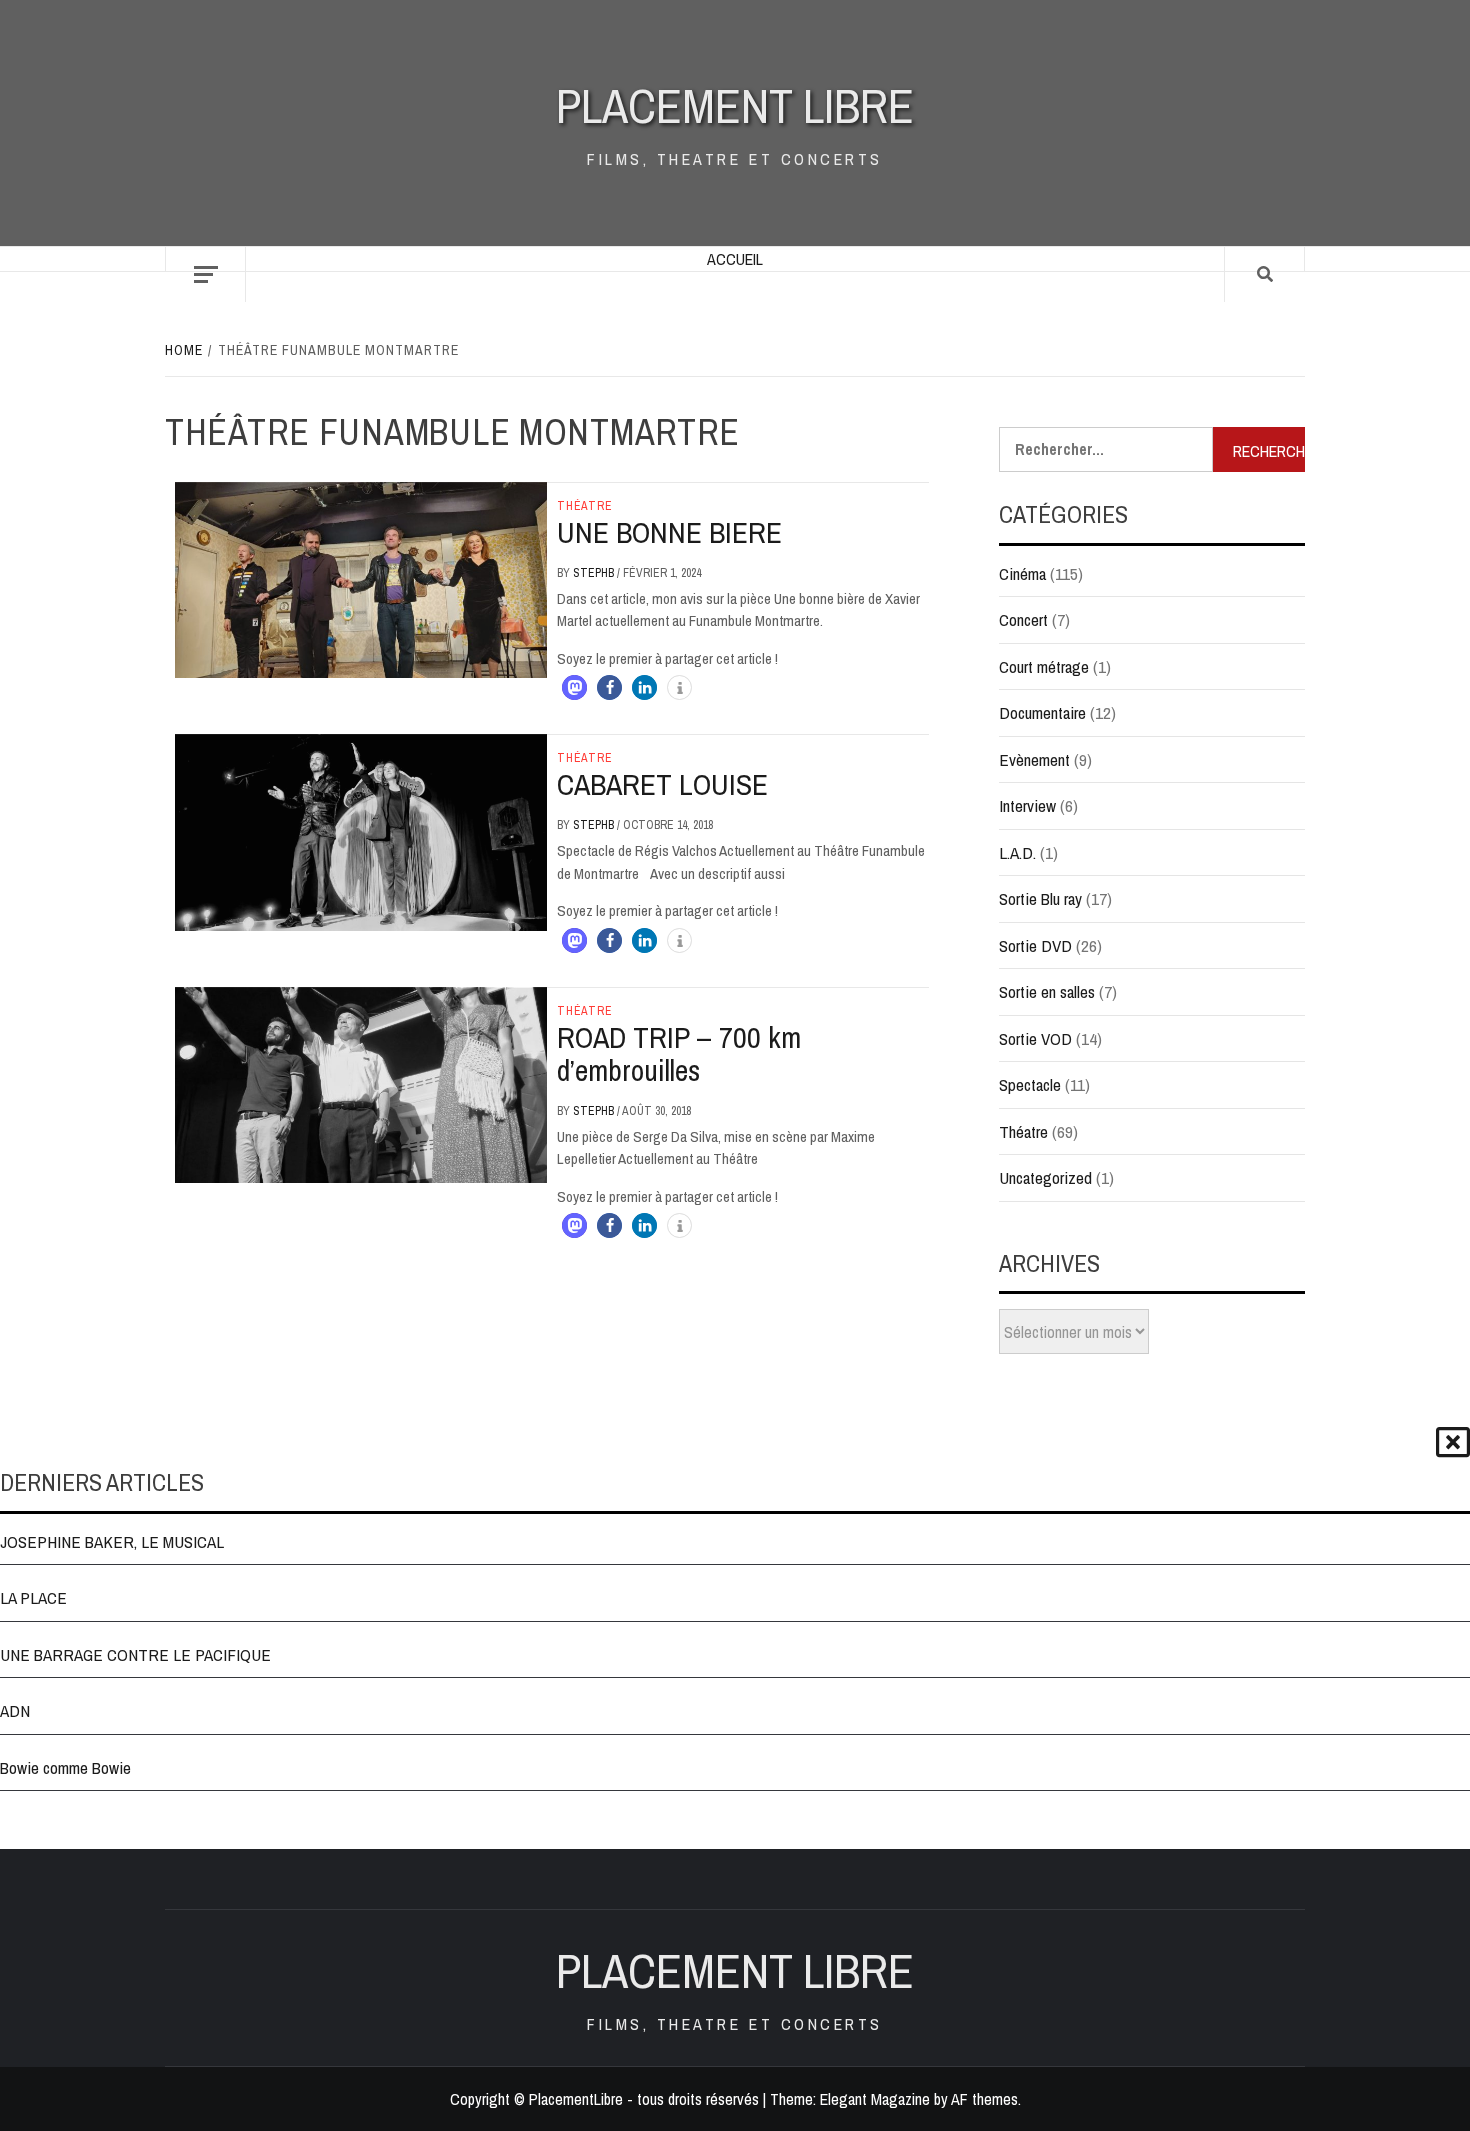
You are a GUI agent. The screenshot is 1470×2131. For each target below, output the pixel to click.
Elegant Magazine (875, 2099)
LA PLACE (33, 1597)
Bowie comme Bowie (65, 1767)
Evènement (1034, 759)
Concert (1023, 619)
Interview (1027, 805)
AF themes (984, 2099)
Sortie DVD (1035, 945)
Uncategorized (1045, 1177)
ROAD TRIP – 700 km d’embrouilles (679, 1053)
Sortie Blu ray (1040, 898)
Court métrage (1044, 666)
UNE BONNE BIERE (669, 532)
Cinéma (1022, 573)
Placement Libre (735, 105)
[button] (574, 687)
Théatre (585, 506)
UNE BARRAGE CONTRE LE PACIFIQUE (135, 1654)
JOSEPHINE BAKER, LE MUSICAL (112, 1541)
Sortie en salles (1047, 991)
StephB (595, 573)
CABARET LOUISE (662, 784)
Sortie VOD (1035, 1038)
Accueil (735, 259)
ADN (15, 1710)
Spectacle (1030, 1084)
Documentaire (1042, 712)
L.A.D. (1017, 852)
